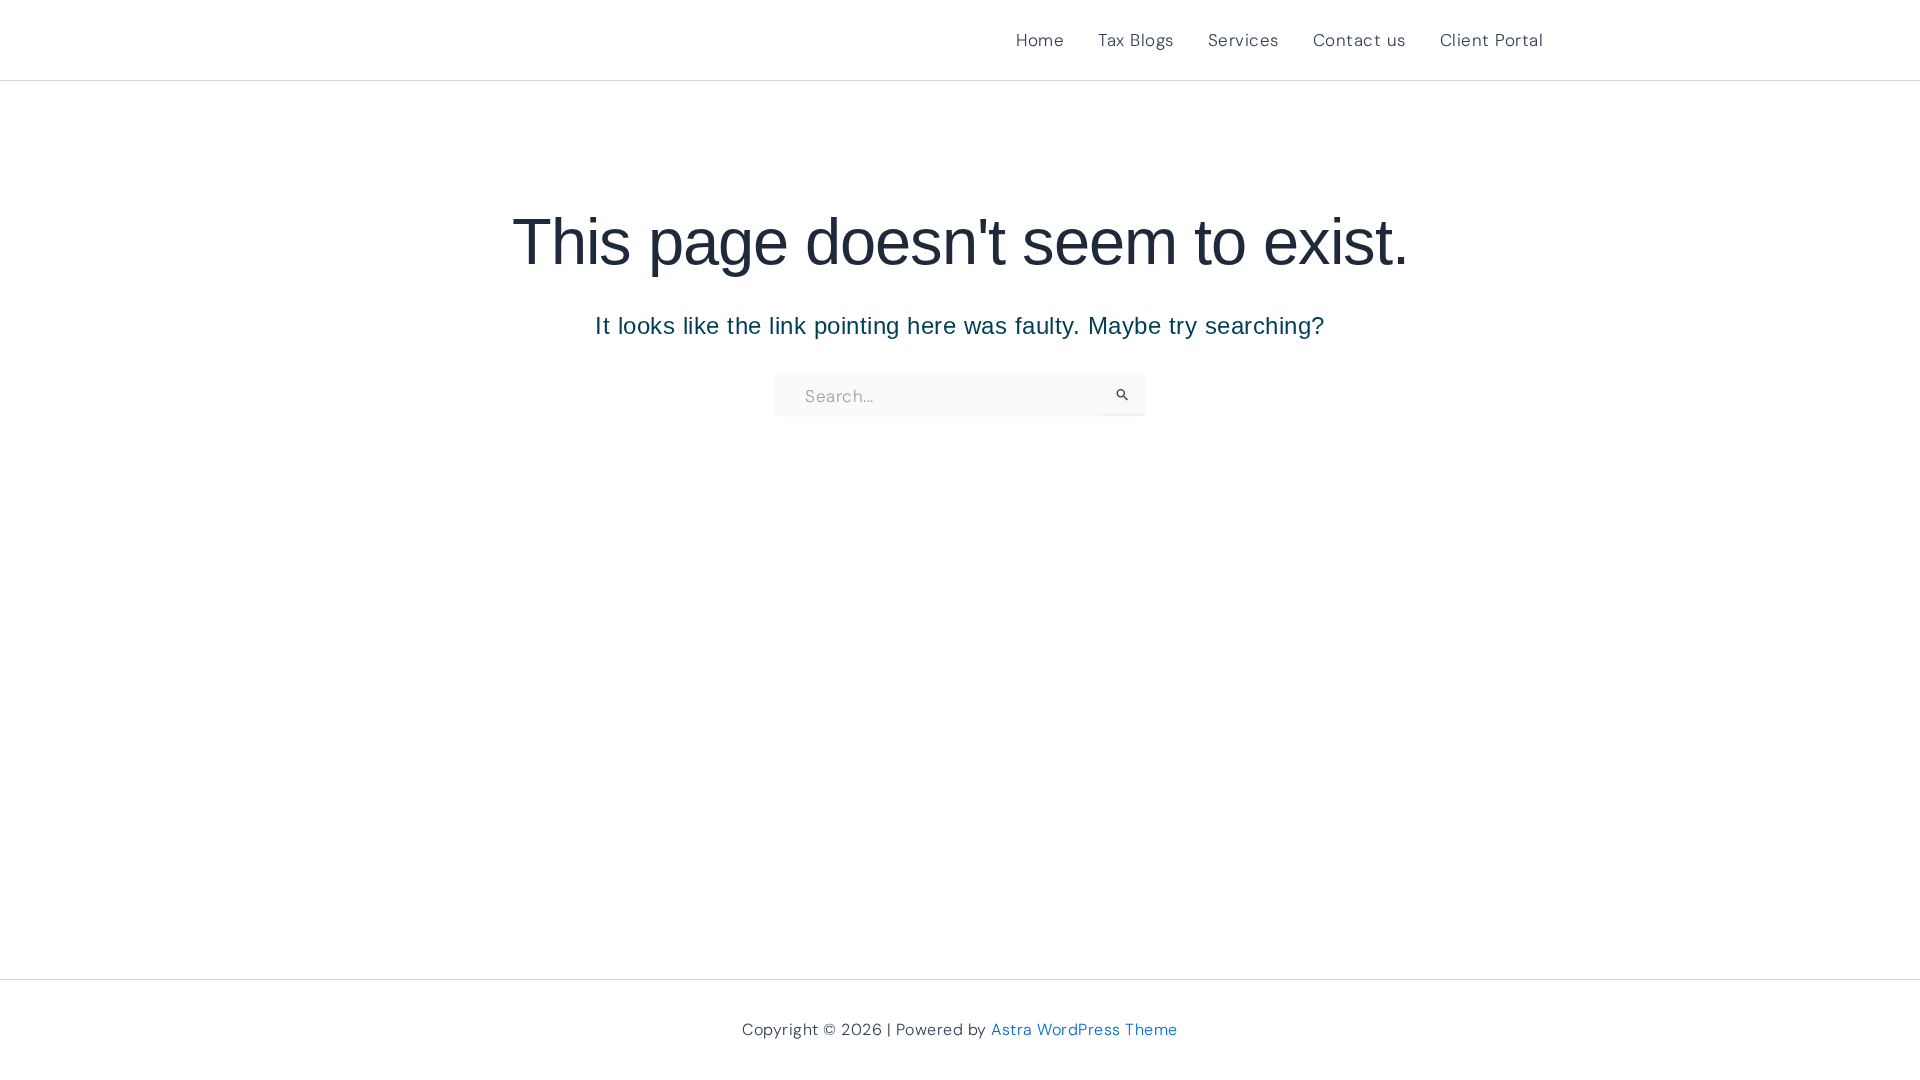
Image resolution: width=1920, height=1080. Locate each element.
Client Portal (1492, 40)
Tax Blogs (1136, 40)
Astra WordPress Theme (1084, 1029)
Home (1040, 40)
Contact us (1359, 40)
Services (1243, 40)
